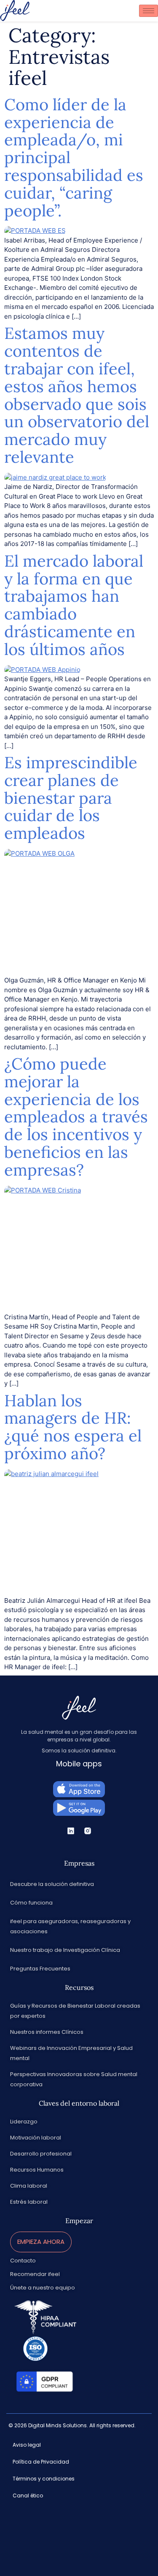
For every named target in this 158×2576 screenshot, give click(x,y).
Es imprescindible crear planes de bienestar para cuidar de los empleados (71, 798)
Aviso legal (27, 2445)
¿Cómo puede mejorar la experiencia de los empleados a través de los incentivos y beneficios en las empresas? (76, 1117)
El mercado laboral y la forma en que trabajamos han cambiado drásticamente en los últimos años (74, 605)
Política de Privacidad (41, 2462)
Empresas (79, 1863)
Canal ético (28, 2495)
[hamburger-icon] (149, 11)
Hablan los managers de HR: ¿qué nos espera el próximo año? (73, 1427)
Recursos (79, 1987)
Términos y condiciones (44, 2479)
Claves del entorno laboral (79, 2103)
